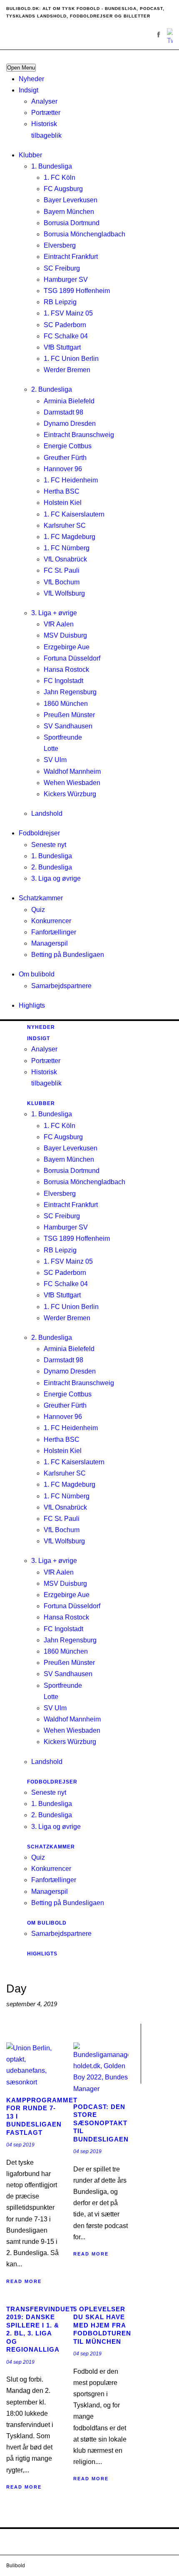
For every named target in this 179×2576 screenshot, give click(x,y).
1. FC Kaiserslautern (74, 514)
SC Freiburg (62, 268)
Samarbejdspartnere (61, 986)
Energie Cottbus (68, 446)
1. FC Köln (60, 178)
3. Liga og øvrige (56, 878)
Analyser (44, 101)
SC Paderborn (65, 325)
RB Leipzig (60, 302)
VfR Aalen (59, 624)
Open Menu (21, 68)
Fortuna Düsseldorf (72, 658)
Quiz (38, 910)
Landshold (47, 814)
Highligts (32, 1005)
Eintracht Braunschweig (79, 435)
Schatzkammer (41, 898)
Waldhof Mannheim (72, 771)
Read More (24, 2281)
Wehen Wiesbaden (72, 783)
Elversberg (60, 245)
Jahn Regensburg (70, 692)
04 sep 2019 (20, 2145)
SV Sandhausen (68, 726)
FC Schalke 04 (66, 336)
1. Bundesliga (52, 166)
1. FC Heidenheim (71, 480)
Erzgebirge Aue (67, 647)
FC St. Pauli (62, 570)
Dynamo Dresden (70, 424)
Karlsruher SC (65, 525)
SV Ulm (55, 760)
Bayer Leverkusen (71, 200)
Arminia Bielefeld (69, 401)
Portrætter (46, 113)
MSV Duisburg (65, 635)
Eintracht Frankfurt (71, 257)
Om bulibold (37, 974)
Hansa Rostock (66, 669)
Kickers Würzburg (70, 794)
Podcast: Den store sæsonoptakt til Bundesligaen (101, 2123)
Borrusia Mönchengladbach (85, 234)
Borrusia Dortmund (72, 223)
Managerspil (50, 943)
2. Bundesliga (52, 389)
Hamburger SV (66, 279)
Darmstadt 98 (63, 412)
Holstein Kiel (63, 503)
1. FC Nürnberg (67, 548)
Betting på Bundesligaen (68, 955)
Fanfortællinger (54, 932)
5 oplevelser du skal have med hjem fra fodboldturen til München (102, 2325)
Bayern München (69, 212)
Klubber (30, 155)
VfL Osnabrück (65, 559)
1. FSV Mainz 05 (68, 313)
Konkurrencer (51, 921)
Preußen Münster (69, 715)
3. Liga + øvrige (54, 613)
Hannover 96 (63, 469)
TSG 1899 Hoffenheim (77, 291)
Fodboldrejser (39, 833)
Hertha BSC (62, 491)
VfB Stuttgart (62, 347)
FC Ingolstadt (63, 681)
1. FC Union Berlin (71, 359)
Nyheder (31, 79)
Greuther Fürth (65, 458)
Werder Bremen (67, 370)
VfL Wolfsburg (64, 593)
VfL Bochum (62, 582)
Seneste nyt (49, 845)
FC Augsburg (63, 189)
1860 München (66, 704)
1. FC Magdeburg (70, 537)
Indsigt (29, 90)
